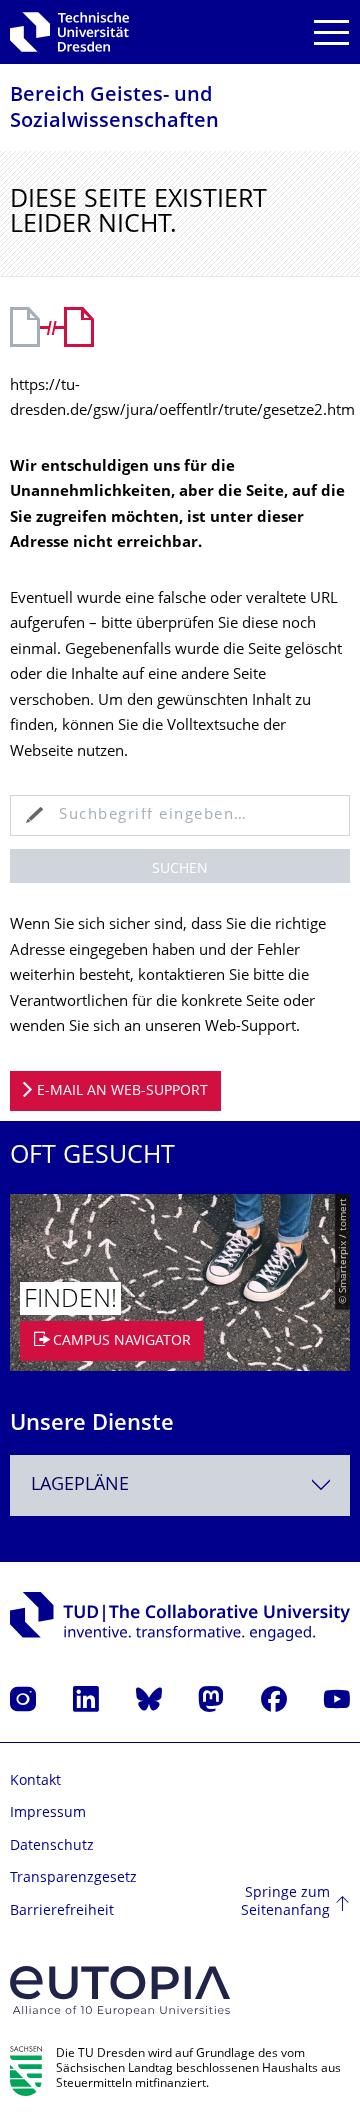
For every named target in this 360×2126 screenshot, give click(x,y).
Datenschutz (52, 1846)
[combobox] (180, 1485)
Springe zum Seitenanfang (285, 1902)
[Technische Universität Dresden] (69, 32)
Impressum (48, 1813)
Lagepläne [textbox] (80, 1485)
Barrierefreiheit (62, 1911)
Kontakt (35, 1781)
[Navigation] (331, 32)
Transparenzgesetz (73, 1878)
